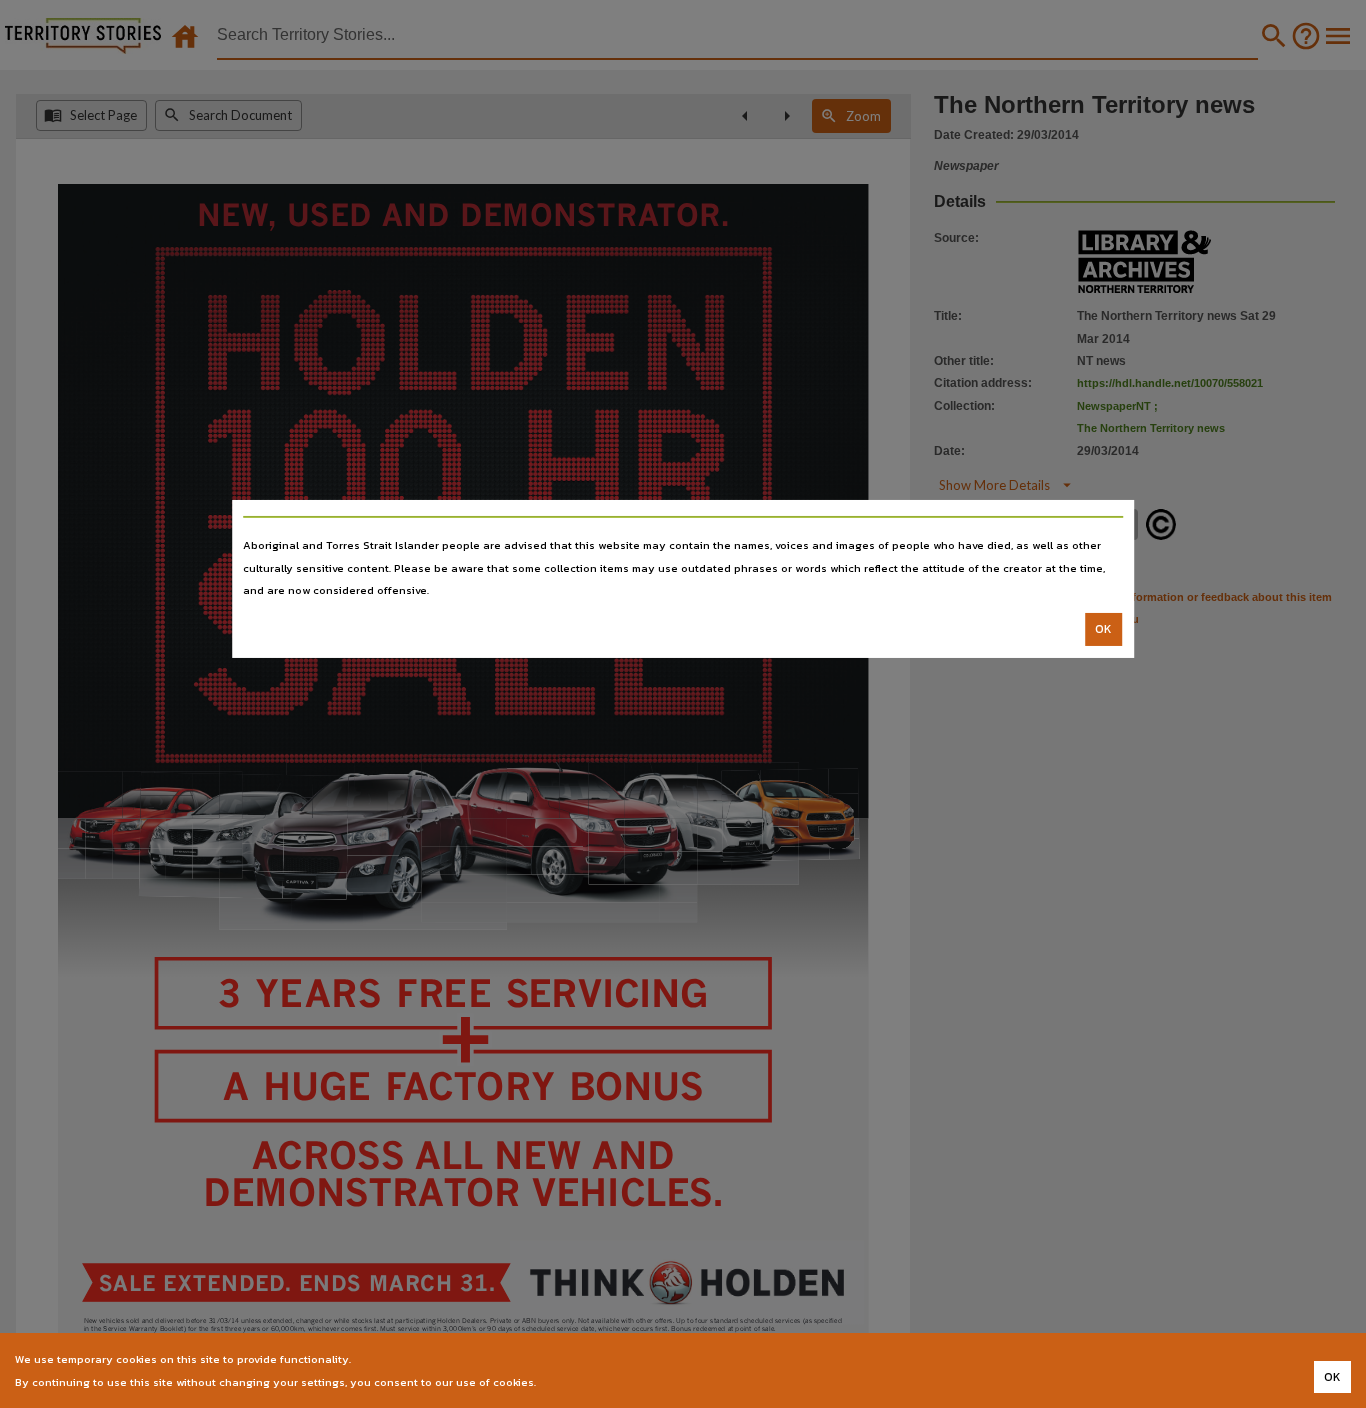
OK (1103, 629)
